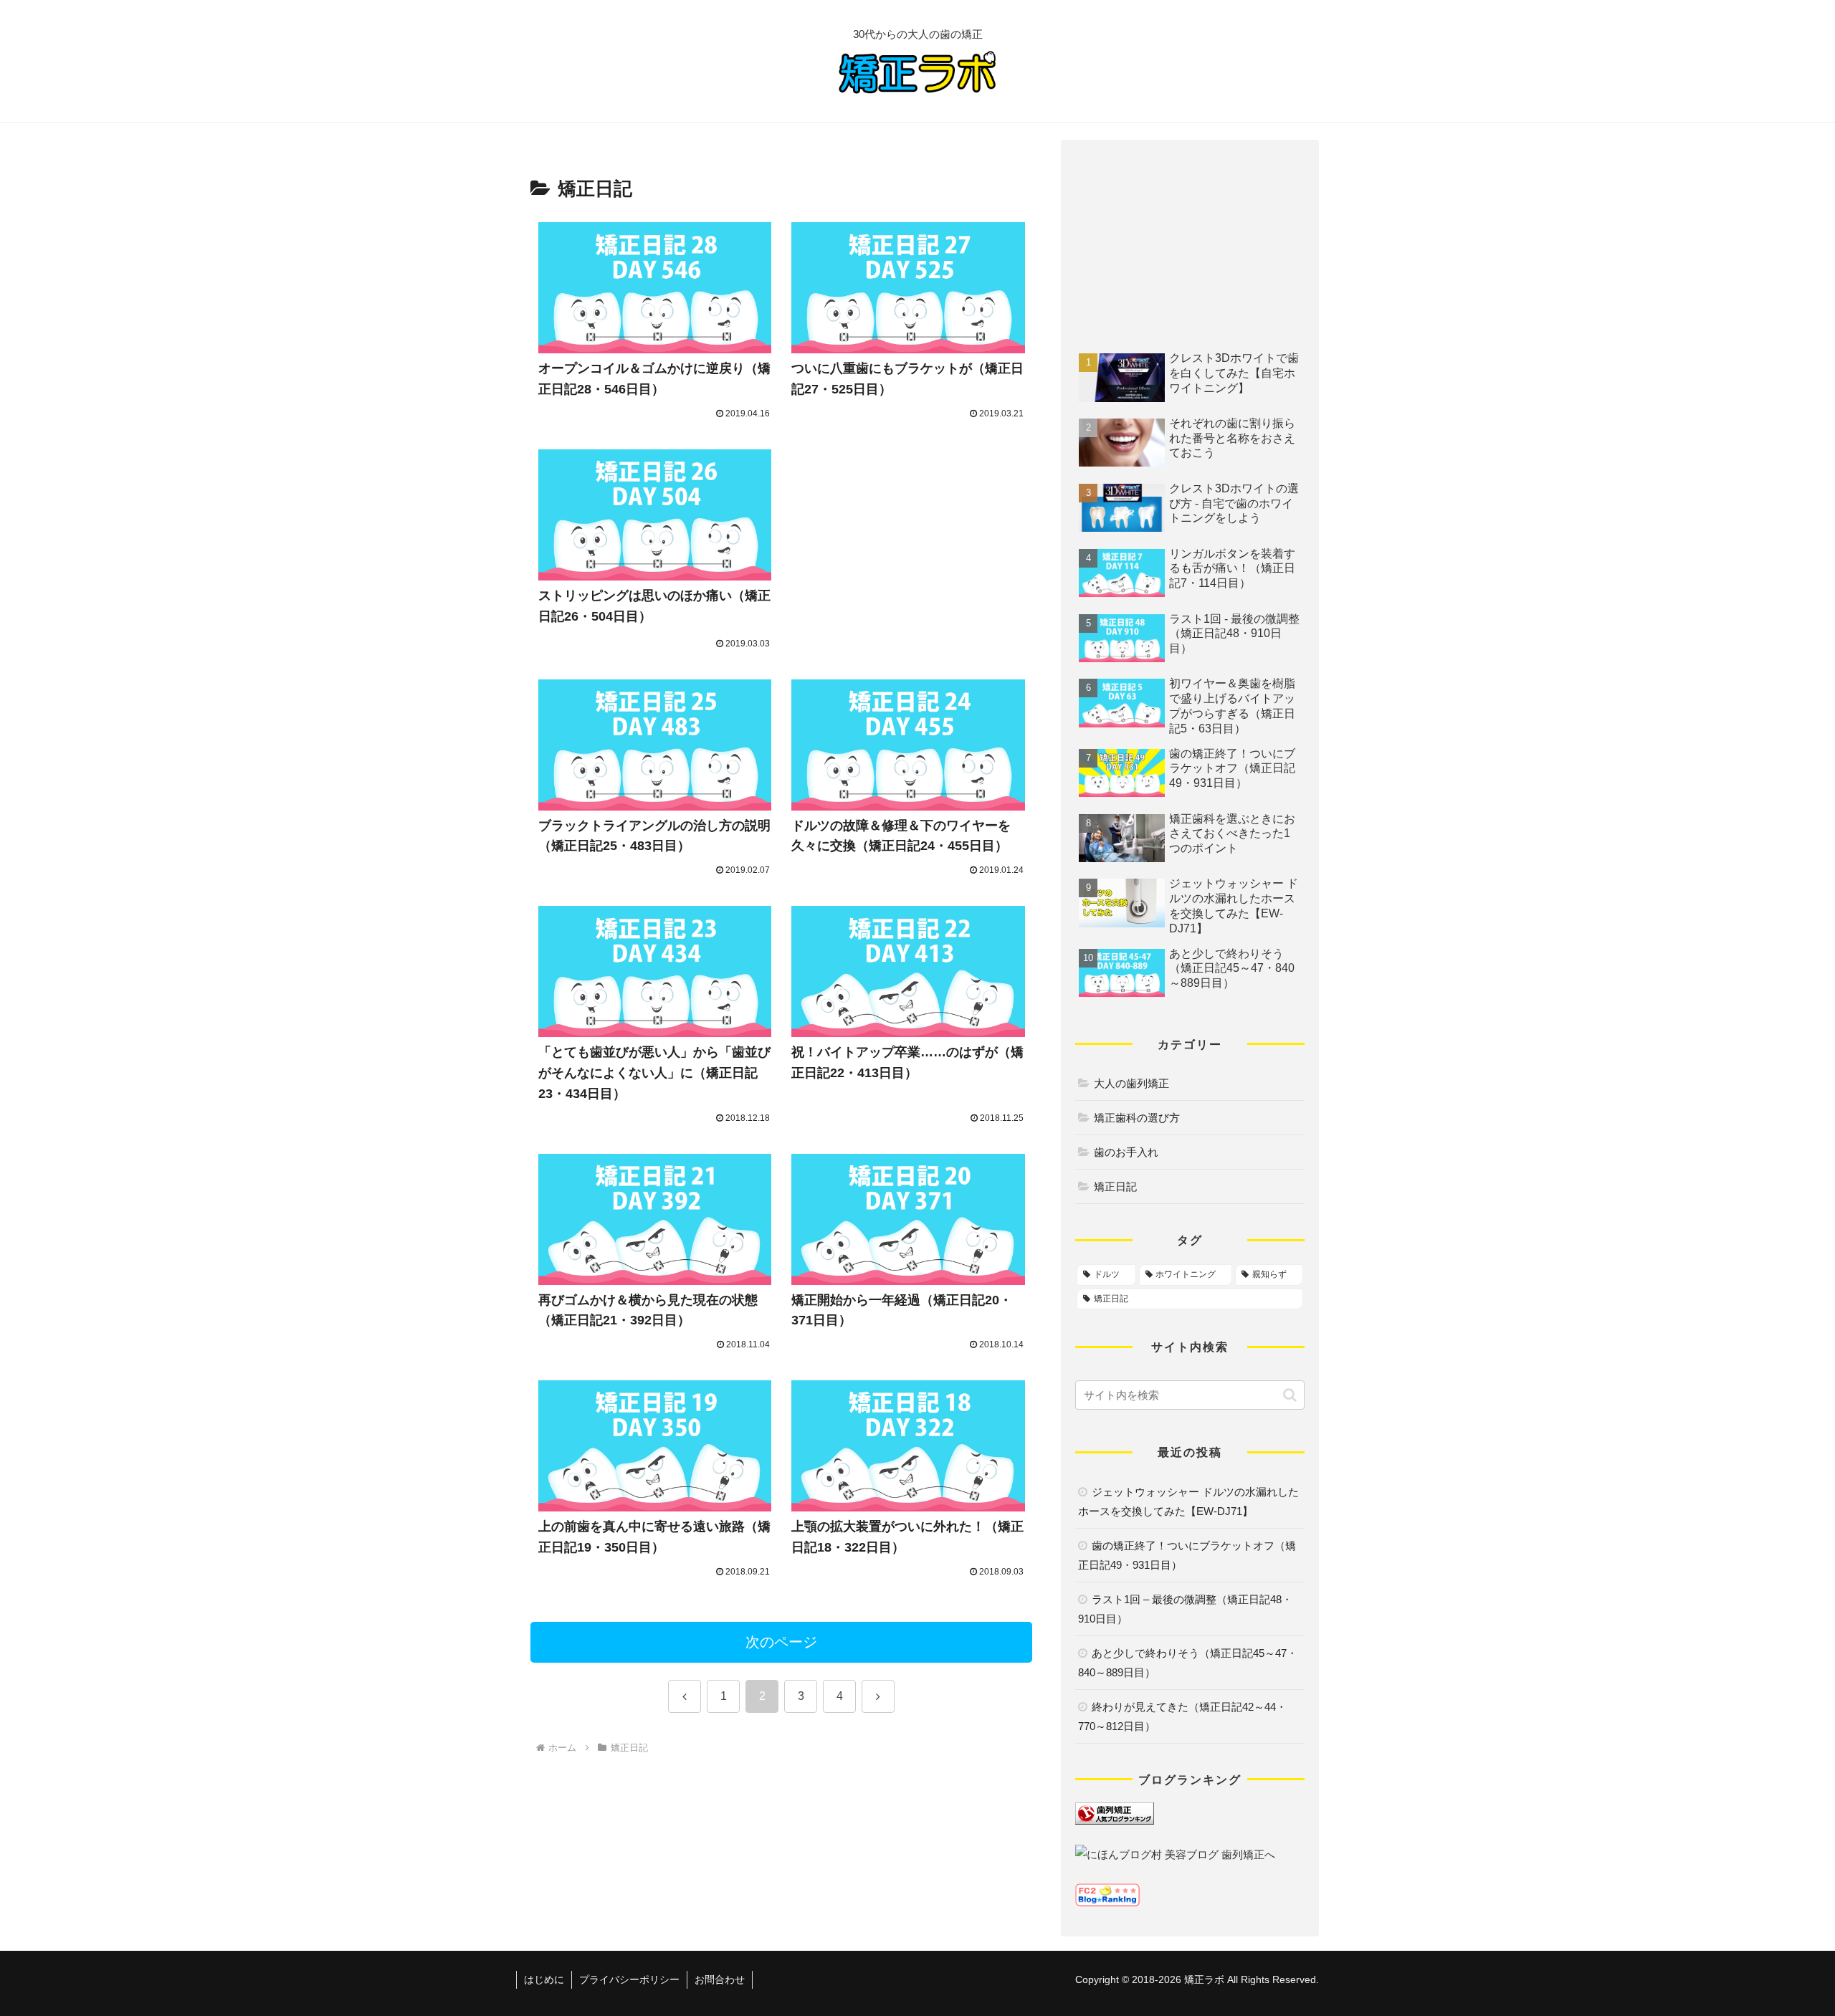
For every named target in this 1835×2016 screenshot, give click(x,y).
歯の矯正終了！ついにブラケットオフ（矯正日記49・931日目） (1187, 1555)
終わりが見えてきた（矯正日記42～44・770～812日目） (1182, 1716)
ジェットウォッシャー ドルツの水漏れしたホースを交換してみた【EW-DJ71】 (1188, 1501)
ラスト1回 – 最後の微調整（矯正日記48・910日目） (1185, 1609)
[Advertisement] (909, 540)
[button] (1290, 1395)
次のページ (781, 1642)
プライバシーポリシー (629, 1979)
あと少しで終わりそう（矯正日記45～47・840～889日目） (1188, 1663)
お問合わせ (720, 1979)
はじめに (544, 1979)
